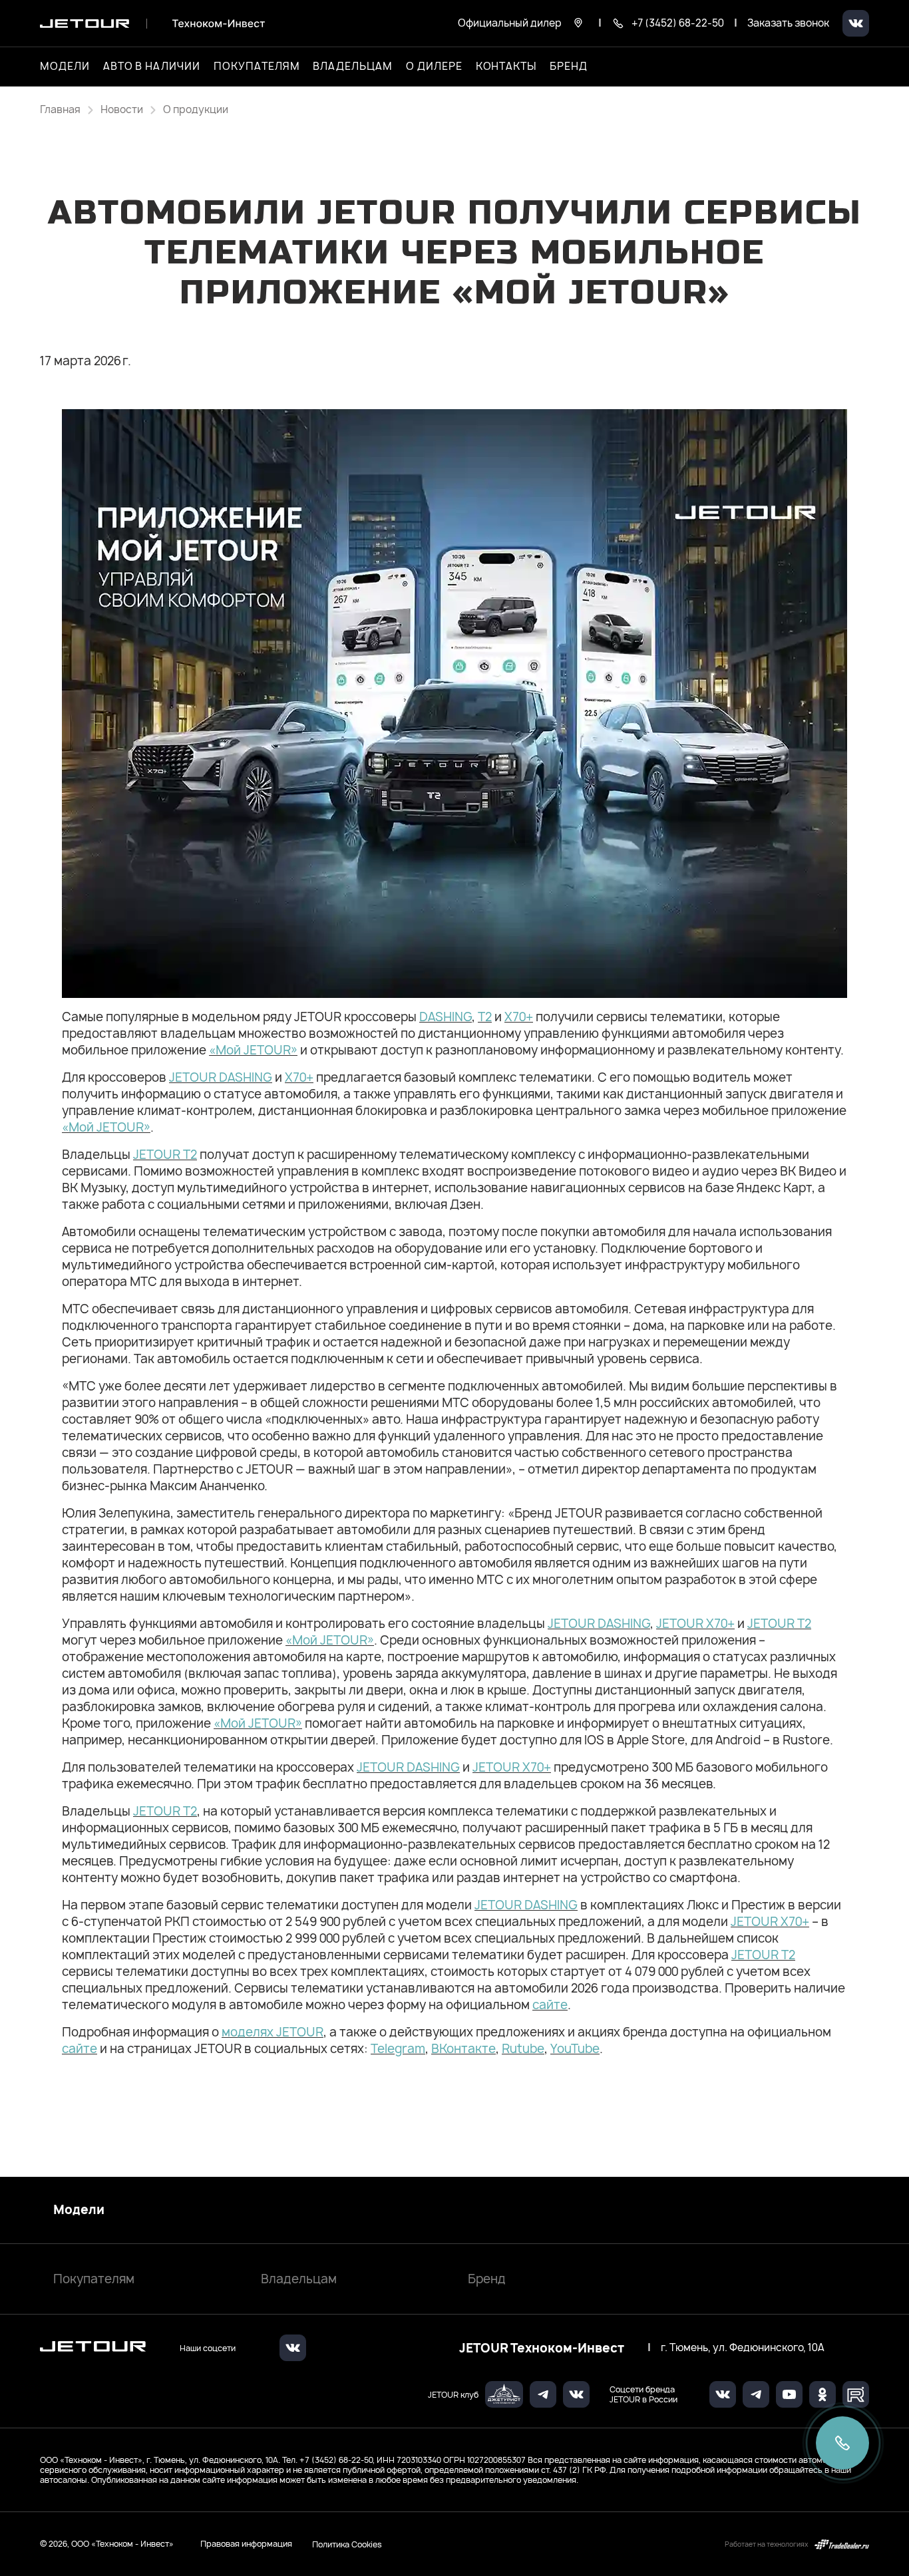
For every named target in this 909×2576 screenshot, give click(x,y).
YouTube (575, 2049)
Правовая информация (246, 2544)
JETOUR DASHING (221, 1077)
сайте (550, 2005)
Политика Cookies (347, 2544)
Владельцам (299, 2279)
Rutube (523, 2049)
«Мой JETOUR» (253, 1050)
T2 (485, 1017)
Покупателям (94, 2279)
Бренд (487, 2279)
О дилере (434, 67)
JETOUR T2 (165, 1155)
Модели (79, 2210)
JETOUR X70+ (695, 1624)
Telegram (398, 2049)
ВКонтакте (463, 2049)
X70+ (519, 1017)
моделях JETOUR (273, 2032)
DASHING (446, 1017)
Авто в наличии (152, 67)
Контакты (506, 67)
